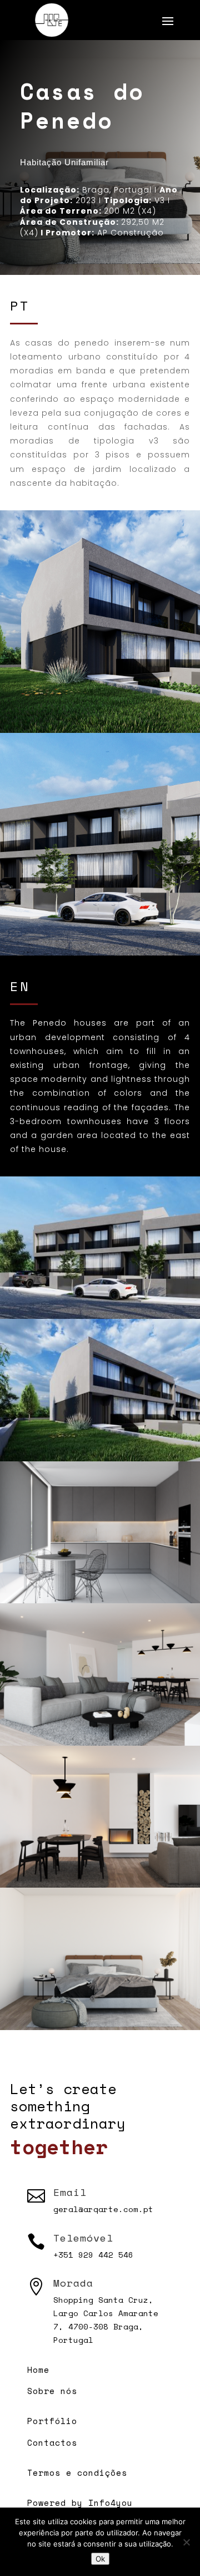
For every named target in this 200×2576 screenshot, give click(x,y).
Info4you (111, 2503)
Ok (100, 2559)
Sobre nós (52, 2391)
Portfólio (52, 2421)
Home (38, 2370)
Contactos (52, 2442)
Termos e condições (77, 2472)
